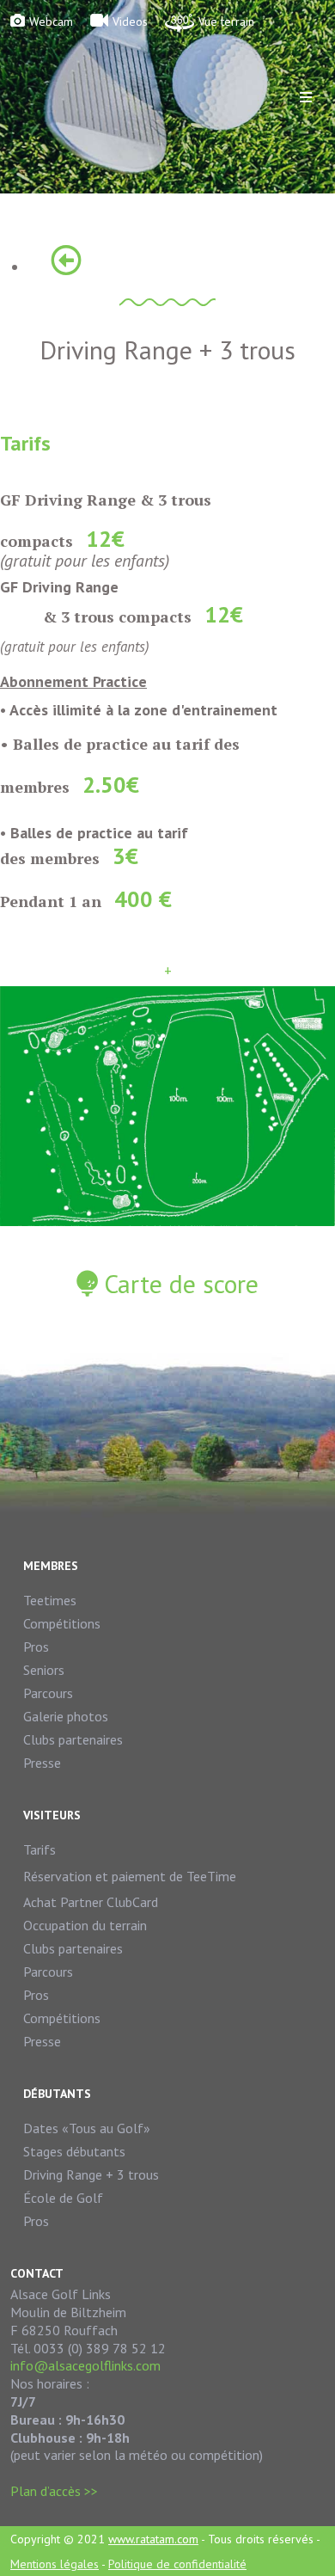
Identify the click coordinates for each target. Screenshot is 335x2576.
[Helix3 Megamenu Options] (306, 97)
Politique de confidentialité (177, 2564)
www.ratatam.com (153, 2539)
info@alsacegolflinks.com (85, 2365)
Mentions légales (55, 2564)
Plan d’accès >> (54, 2491)
